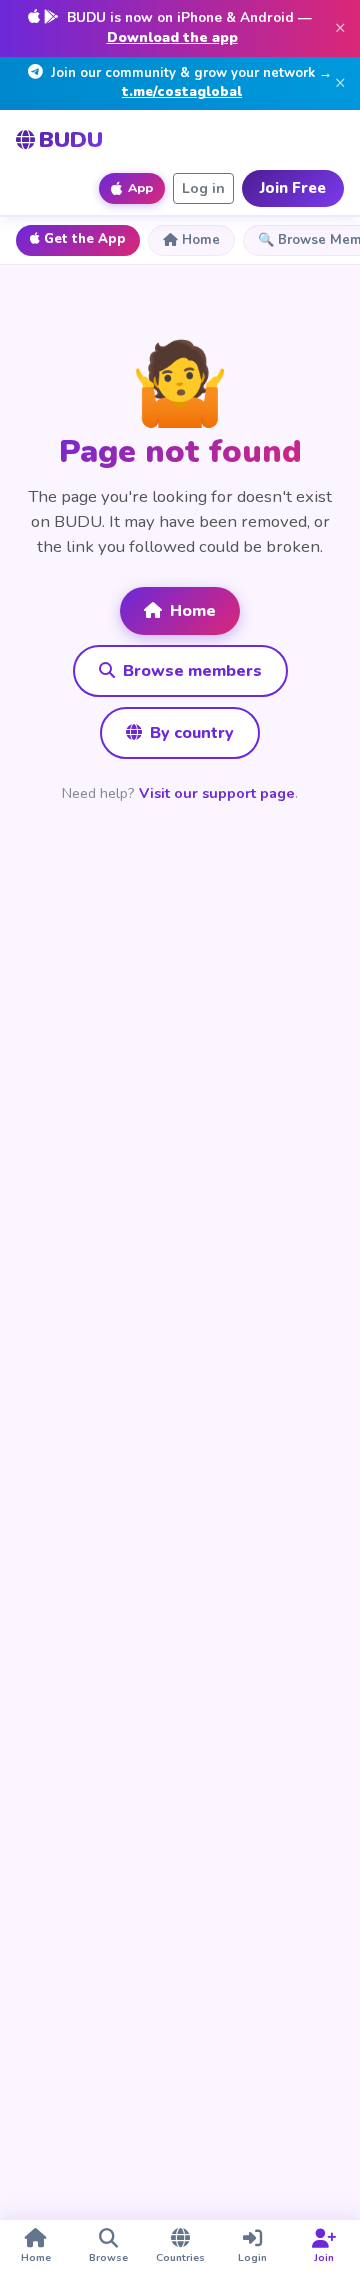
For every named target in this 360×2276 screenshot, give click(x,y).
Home (201, 240)
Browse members (190, 671)
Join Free (293, 188)
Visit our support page (217, 793)
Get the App (85, 239)
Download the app (172, 37)
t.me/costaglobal (182, 92)
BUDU (71, 139)
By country (190, 733)
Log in (203, 188)
